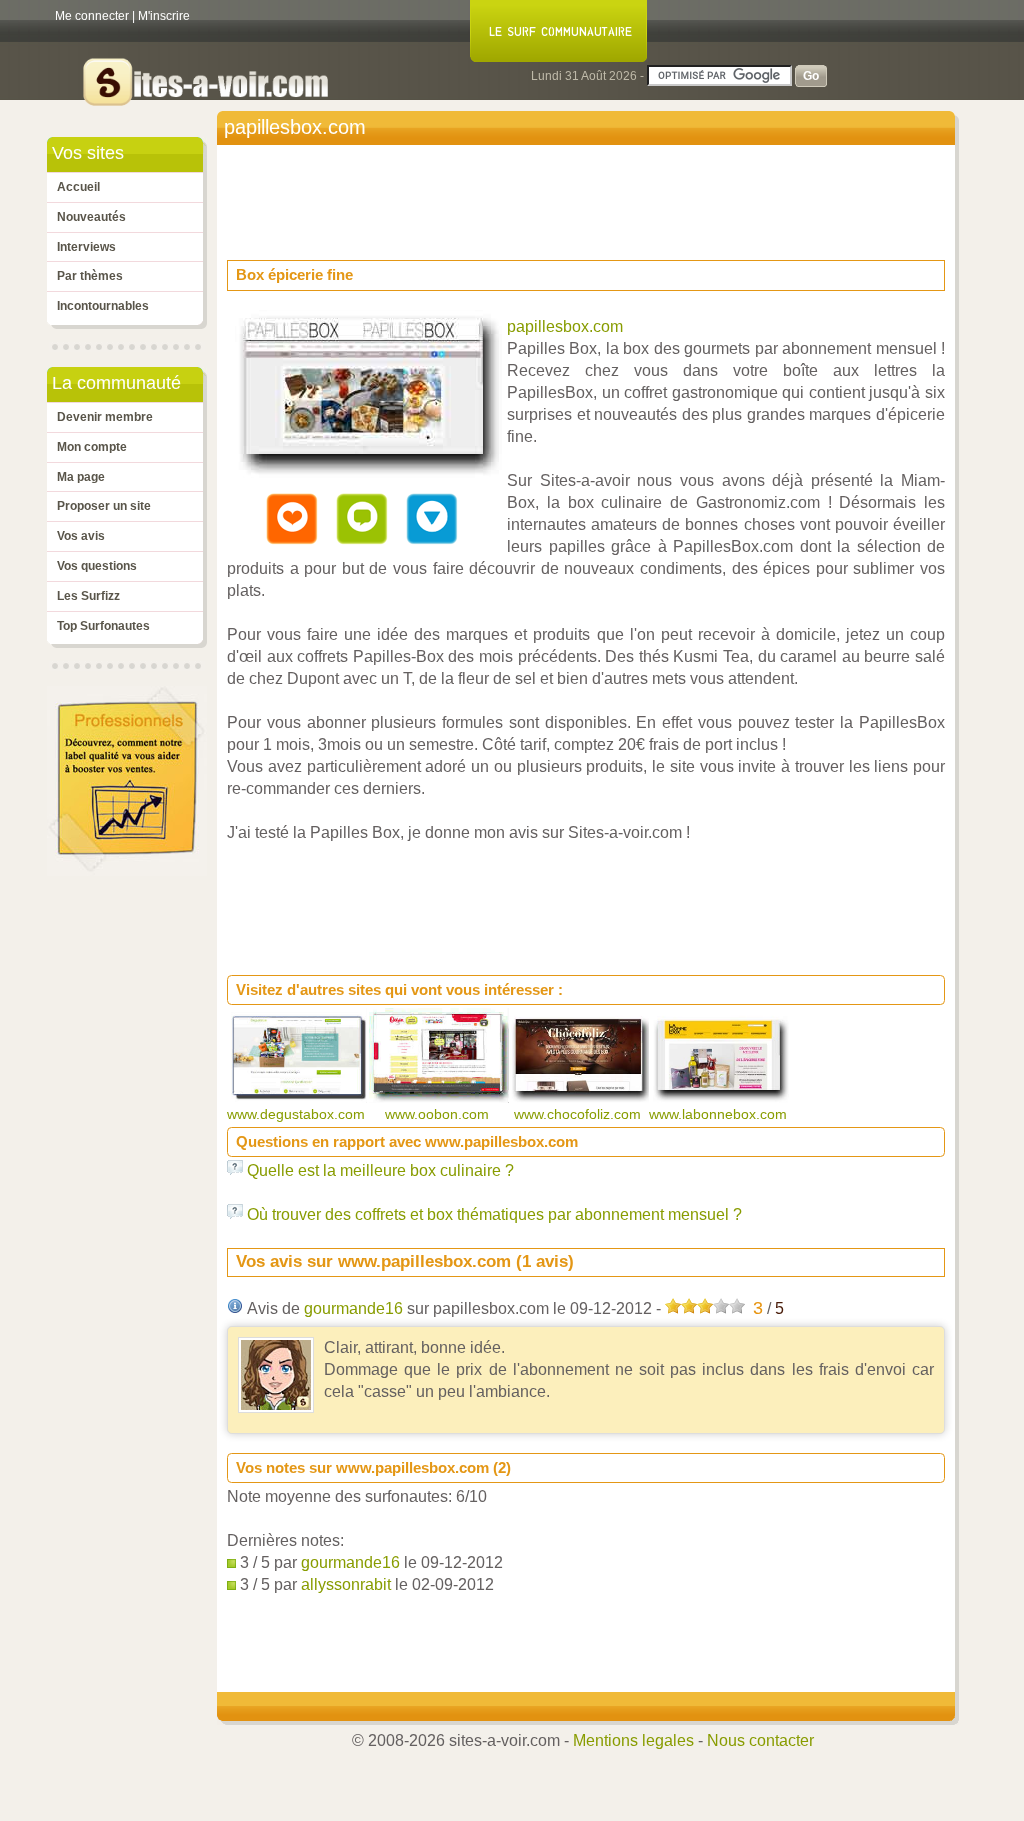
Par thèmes (90, 276)
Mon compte (92, 447)
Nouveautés (91, 217)
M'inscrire (164, 16)
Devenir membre (105, 417)
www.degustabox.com (298, 1114)
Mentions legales (633, 1740)
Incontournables (103, 306)
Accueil (78, 187)
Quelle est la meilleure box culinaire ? (380, 1170)
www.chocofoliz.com (579, 1114)
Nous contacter (760, 1740)
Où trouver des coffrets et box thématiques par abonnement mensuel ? (494, 1214)
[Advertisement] (591, 196)
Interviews (86, 247)
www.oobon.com (439, 1114)
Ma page (81, 477)
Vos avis (81, 536)
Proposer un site (104, 506)
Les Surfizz (88, 596)
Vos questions (97, 566)
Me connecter (92, 16)
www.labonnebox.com (720, 1114)
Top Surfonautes (103, 626)
